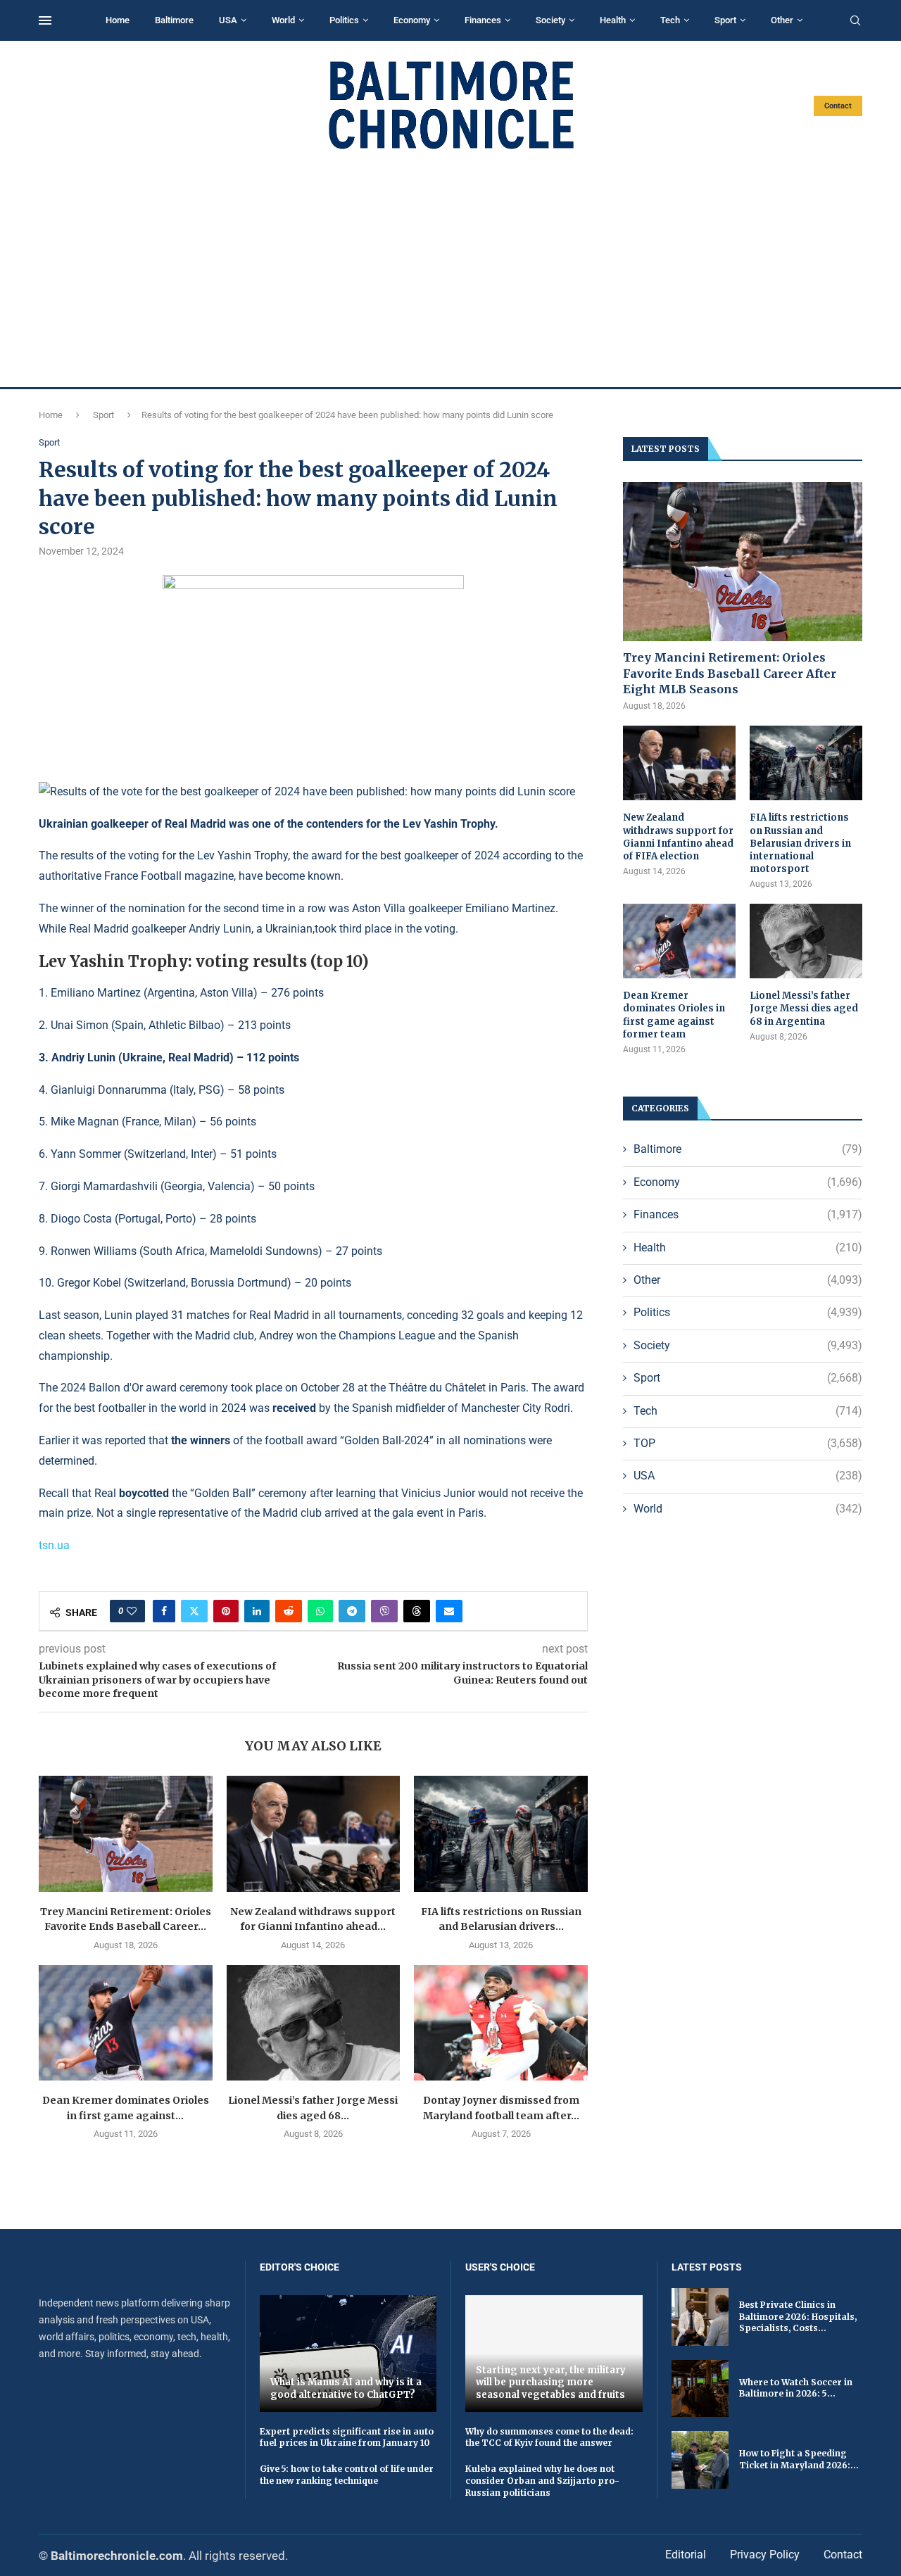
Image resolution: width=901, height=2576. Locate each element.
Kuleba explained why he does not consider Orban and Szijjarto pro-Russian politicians (542, 2481)
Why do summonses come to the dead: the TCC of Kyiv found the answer (549, 2437)
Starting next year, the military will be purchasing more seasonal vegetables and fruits (551, 2382)
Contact (838, 106)
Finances (483, 20)
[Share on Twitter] (194, 1611)
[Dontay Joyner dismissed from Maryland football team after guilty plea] (501, 2023)
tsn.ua (54, 1545)
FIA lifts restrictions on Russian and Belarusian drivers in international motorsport (800, 843)
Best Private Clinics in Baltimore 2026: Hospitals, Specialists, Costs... (798, 2317)
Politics (344, 20)
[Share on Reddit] (289, 1611)
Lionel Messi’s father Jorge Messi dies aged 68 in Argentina (804, 1008)
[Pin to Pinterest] (226, 1611)
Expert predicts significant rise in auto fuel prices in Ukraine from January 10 (347, 2437)
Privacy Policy (765, 2555)
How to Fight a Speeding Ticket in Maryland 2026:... (799, 2459)
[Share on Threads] (417, 1611)
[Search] (855, 21)
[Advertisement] (450, 269)
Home (118, 20)
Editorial (686, 2555)
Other (782, 20)
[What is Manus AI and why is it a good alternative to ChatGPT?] (348, 2353)
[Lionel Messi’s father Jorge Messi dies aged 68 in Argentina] (314, 2023)
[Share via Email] (449, 1611)
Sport (725, 20)
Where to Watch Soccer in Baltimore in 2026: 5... (796, 2388)
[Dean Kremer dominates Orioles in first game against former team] (126, 2023)
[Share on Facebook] (164, 1611)
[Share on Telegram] (352, 1611)
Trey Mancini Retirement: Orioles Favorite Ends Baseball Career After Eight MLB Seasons (730, 673)
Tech (670, 20)
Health (613, 20)
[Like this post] (132, 1611)
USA (228, 20)
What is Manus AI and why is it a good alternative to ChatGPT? (346, 2388)
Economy (412, 20)
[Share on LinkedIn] (257, 1611)
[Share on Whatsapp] (320, 1611)
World (283, 20)
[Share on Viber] (384, 1611)
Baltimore (174, 20)
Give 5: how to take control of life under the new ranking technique (347, 2475)
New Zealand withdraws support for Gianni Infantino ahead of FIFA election (678, 837)
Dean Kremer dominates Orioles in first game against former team (674, 1015)
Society (550, 20)
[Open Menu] (45, 20)
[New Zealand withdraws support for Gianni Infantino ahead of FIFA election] (314, 1833)
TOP (748, 1443)
